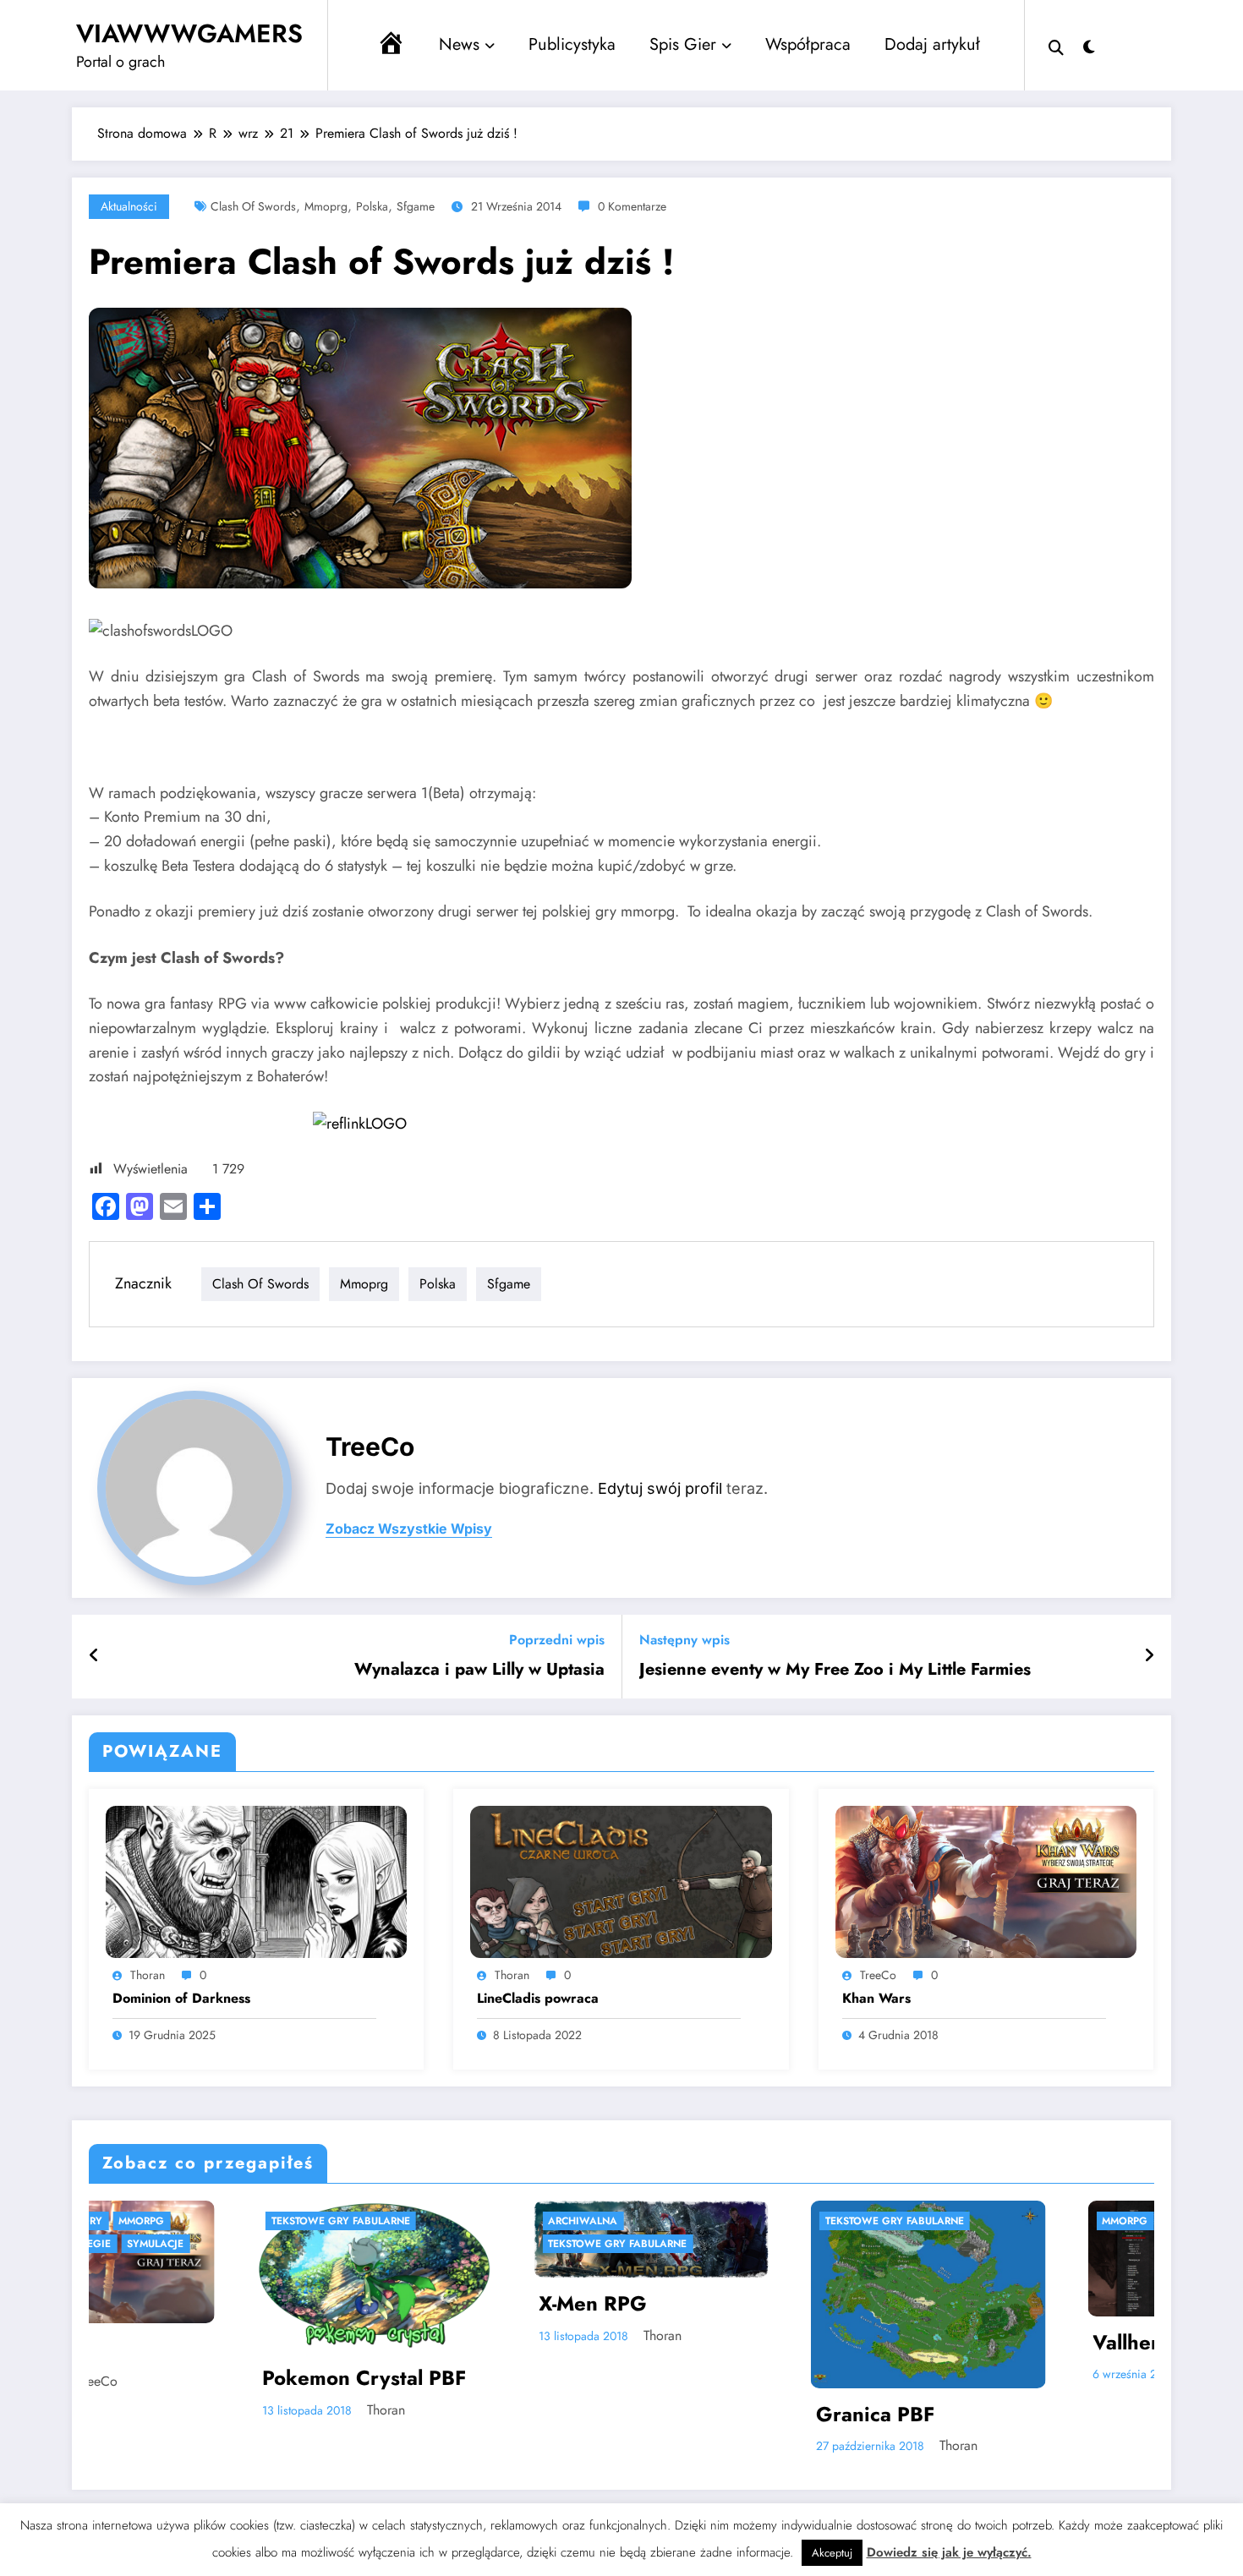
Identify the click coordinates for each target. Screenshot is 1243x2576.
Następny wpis (684, 1640)
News (459, 44)
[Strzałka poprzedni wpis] (94, 1656)
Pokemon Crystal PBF (111, 2378)
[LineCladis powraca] (621, 1881)
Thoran (148, 1975)
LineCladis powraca (538, 1999)
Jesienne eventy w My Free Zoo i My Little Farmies (835, 1670)
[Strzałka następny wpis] (1149, 1656)
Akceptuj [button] (832, 2553)
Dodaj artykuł (932, 44)
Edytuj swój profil (660, 1488)
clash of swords (253, 206)
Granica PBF (622, 2415)
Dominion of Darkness (181, 1999)
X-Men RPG (340, 2304)
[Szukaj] (1056, 46)
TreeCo (370, 1447)
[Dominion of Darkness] (256, 1881)
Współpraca (808, 44)
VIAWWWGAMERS (189, 33)
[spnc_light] (1089, 45)
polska (372, 206)
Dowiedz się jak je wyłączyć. (949, 2552)
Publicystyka (572, 44)
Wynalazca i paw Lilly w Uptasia (479, 1670)
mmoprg (326, 206)
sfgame (416, 206)
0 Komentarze (632, 206)
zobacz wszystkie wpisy (409, 1529)
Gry (1137, 2221)
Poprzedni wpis (557, 1640)
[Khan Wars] (986, 1881)
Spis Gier (683, 44)
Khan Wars (876, 1999)
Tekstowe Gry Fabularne (364, 2244)
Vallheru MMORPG (930, 2343)
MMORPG (872, 2221)
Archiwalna (330, 2221)
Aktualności (129, 206)
